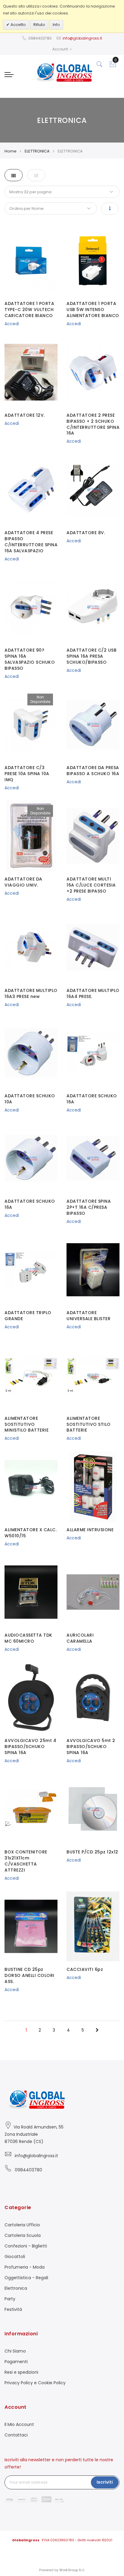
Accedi (12, 324)
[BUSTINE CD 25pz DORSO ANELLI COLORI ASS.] (31, 1926)
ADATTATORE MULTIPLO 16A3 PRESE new (31, 993)
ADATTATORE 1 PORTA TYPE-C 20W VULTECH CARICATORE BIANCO (29, 310)
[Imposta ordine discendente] (110, 209)
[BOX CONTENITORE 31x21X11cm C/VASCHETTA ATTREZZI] (31, 1809)
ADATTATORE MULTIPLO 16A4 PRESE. (93, 993)
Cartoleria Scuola (23, 2235)
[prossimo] (97, 2030)
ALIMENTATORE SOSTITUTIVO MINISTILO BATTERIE (26, 1424)
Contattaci (16, 2435)
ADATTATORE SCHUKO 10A (30, 1099)
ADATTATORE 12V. (25, 415)
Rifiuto (39, 25)
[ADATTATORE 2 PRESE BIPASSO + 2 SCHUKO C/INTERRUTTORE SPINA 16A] (93, 372)
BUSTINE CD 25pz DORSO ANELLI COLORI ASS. (29, 1975)
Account (60, 49)
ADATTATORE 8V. (86, 533)
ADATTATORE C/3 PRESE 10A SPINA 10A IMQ (27, 774)
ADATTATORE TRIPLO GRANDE (28, 1316)
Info (56, 25)
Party (10, 2299)
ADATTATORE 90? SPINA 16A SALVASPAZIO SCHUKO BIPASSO (30, 659)
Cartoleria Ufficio (22, 2225)
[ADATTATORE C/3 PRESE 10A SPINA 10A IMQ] (31, 725)
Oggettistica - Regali (26, 2278)
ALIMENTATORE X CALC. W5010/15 (31, 1533)
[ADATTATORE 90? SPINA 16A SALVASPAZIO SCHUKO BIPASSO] (31, 607)
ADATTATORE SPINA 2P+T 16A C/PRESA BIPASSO (89, 1207)
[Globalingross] (62, 72)
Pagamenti (16, 2362)
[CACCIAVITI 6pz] (93, 1926)
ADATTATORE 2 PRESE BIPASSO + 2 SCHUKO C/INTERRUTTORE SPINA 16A (93, 424)
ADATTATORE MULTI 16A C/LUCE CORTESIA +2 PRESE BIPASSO (91, 885)
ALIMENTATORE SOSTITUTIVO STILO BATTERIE (89, 1424)
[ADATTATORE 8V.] (93, 490)
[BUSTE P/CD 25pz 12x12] (93, 1809)
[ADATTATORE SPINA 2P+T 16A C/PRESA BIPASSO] (93, 1158)
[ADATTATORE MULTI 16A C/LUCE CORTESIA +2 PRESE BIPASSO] (93, 836)
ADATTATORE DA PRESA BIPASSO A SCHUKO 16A (93, 771)
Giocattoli (15, 2257)
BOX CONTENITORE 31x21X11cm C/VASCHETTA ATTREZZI (26, 1861)
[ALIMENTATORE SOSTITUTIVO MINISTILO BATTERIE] (31, 1375)
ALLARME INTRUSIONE (90, 1530)
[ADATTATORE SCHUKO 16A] (93, 1053)
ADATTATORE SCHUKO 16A (92, 1099)
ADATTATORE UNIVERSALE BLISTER (88, 1316)
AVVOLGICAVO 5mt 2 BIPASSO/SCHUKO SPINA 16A (91, 1747)
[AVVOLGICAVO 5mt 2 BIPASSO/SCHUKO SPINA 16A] (93, 1697)
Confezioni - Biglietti (26, 2246)
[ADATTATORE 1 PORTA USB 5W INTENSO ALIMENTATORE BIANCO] (93, 261)
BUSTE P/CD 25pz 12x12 (92, 1852)
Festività (13, 2309)
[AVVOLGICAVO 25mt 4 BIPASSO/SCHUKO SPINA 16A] (31, 1697)
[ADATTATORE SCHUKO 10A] (31, 1053)
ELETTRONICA (37, 151)
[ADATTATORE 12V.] (31, 372)
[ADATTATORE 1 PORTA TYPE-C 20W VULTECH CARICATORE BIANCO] (31, 261)
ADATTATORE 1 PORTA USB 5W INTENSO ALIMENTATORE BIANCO (93, 310)
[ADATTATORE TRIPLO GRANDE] (31, 1270)
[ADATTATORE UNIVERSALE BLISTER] (93, 1270)
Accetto (18, 25)
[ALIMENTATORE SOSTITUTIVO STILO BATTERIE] (93, 1375)
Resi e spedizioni (21, 2372)
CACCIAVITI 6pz (85, 1969)
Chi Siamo (15, 2351)
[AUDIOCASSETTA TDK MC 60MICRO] (31, 1592)
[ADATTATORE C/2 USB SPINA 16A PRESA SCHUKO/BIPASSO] (93, 607)
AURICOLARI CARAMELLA (80, 1638)
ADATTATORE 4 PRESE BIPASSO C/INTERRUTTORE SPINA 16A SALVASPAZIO (31, 542)
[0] (113, 66)
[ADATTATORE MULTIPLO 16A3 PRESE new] (31, 947)
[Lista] (36, 175)
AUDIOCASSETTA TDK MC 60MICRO (28, 1638)
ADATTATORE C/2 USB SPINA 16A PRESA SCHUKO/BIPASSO (91, 656)
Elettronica (16, 2288)
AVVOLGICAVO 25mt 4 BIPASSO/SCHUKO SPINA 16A (30, 1747)
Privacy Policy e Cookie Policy (35, 2383)
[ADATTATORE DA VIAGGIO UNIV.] (31, 836)
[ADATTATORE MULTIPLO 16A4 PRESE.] (93, 947)
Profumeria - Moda (25, 2267)
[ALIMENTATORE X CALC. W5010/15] (31, 1487)
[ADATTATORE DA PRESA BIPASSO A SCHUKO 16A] (93, 725)
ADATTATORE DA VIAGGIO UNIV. (23, 882)
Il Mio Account (19, 2424)
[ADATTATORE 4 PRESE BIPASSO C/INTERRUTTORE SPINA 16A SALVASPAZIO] (31, 490)
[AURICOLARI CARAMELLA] (93, 1592)
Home (11, 151)
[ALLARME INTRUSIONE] (93, 1487)
